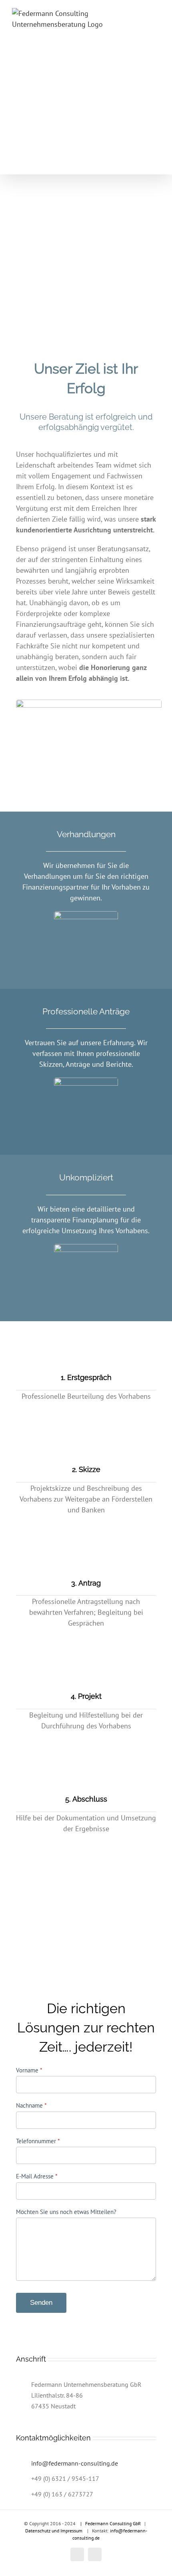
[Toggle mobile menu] (157, 162)
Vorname (29, 2070)
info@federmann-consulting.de (75, 2463)
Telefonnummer (38, 2141)
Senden (41, 2303)
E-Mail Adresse (37, 2176)
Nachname (31, 2105)
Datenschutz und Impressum (54, 2531)
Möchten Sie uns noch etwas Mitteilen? (66, 2212)
